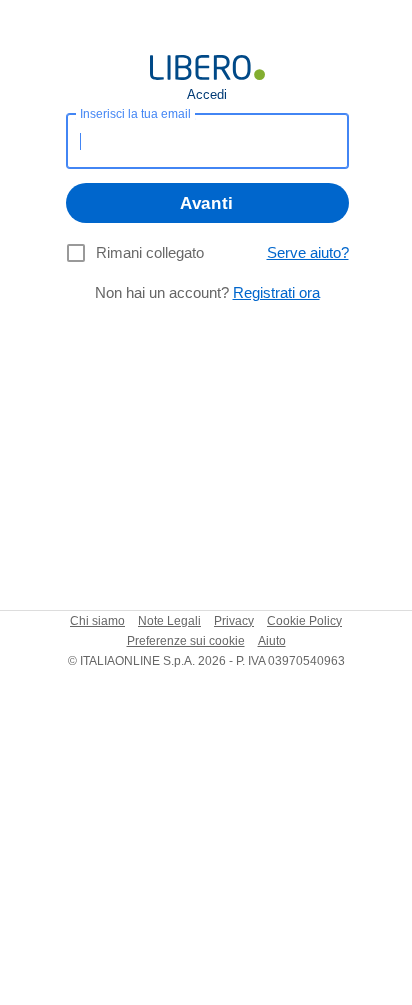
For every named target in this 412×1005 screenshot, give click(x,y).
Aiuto (272, 641)
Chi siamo (97, 621)
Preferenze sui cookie (186, 641)
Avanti (207, 203)
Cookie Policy (304, 621)
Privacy (234, 621)
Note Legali (169, 621)
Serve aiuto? (308, 252)
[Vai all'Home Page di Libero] (207, 67)
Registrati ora (276, 292)
